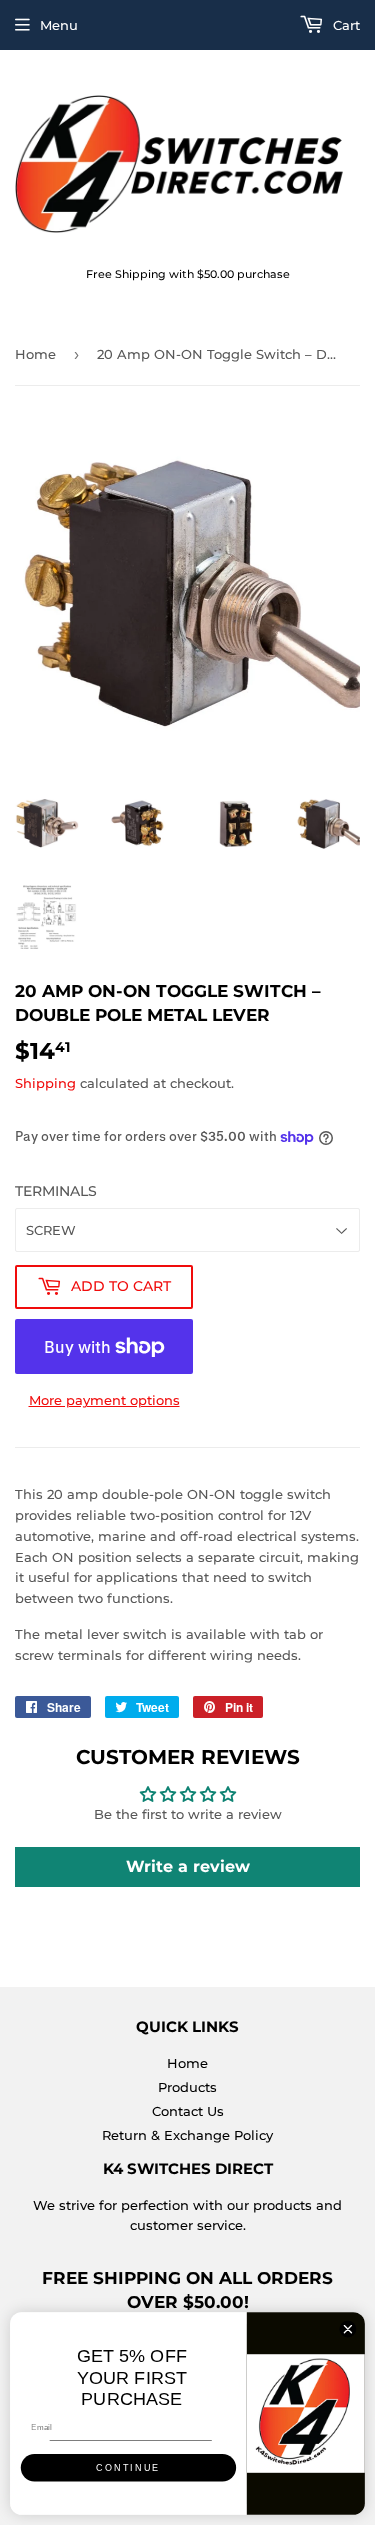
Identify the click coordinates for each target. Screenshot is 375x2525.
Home (35, 354)
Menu (59, 25)
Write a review (188, 1866)
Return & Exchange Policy (187, 2135)
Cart (344, 25)
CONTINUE (128, 2468)
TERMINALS (56, 1191)
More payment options (104, 1400)
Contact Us (188, 2111)
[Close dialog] (348, 2329)
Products (187, 2087)
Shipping (45, 1083)
